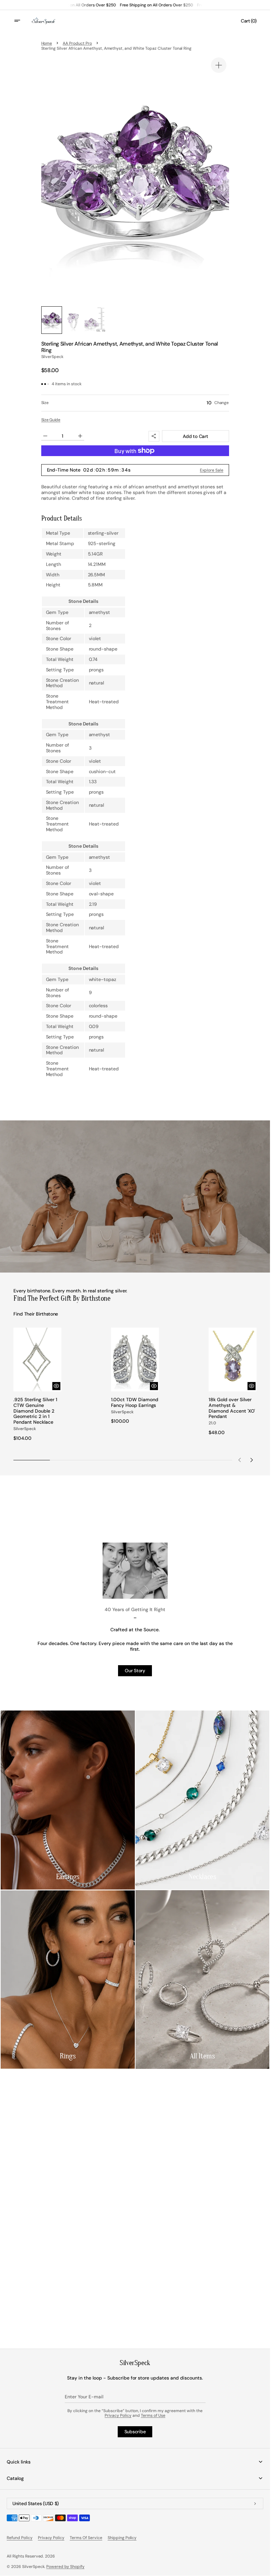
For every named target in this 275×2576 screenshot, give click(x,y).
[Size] (135, 403)
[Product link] (37, 1384)
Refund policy (20, 2538)
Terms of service (86, 2538)
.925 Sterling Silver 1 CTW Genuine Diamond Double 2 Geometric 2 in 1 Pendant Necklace (35, 1411)
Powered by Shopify (65, 2567)
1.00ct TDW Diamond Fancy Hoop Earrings (135, 1403)
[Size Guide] (51, 420)
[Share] (154, 436)
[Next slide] (252, 1460)
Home (47, 43)
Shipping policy (122, 2538)
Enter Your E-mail (84, 2397)
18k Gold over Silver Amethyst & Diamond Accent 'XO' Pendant (232, 1408)
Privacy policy (51, 2538)
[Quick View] (56, 1386)
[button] (21, 21)
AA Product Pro (77, 43)
